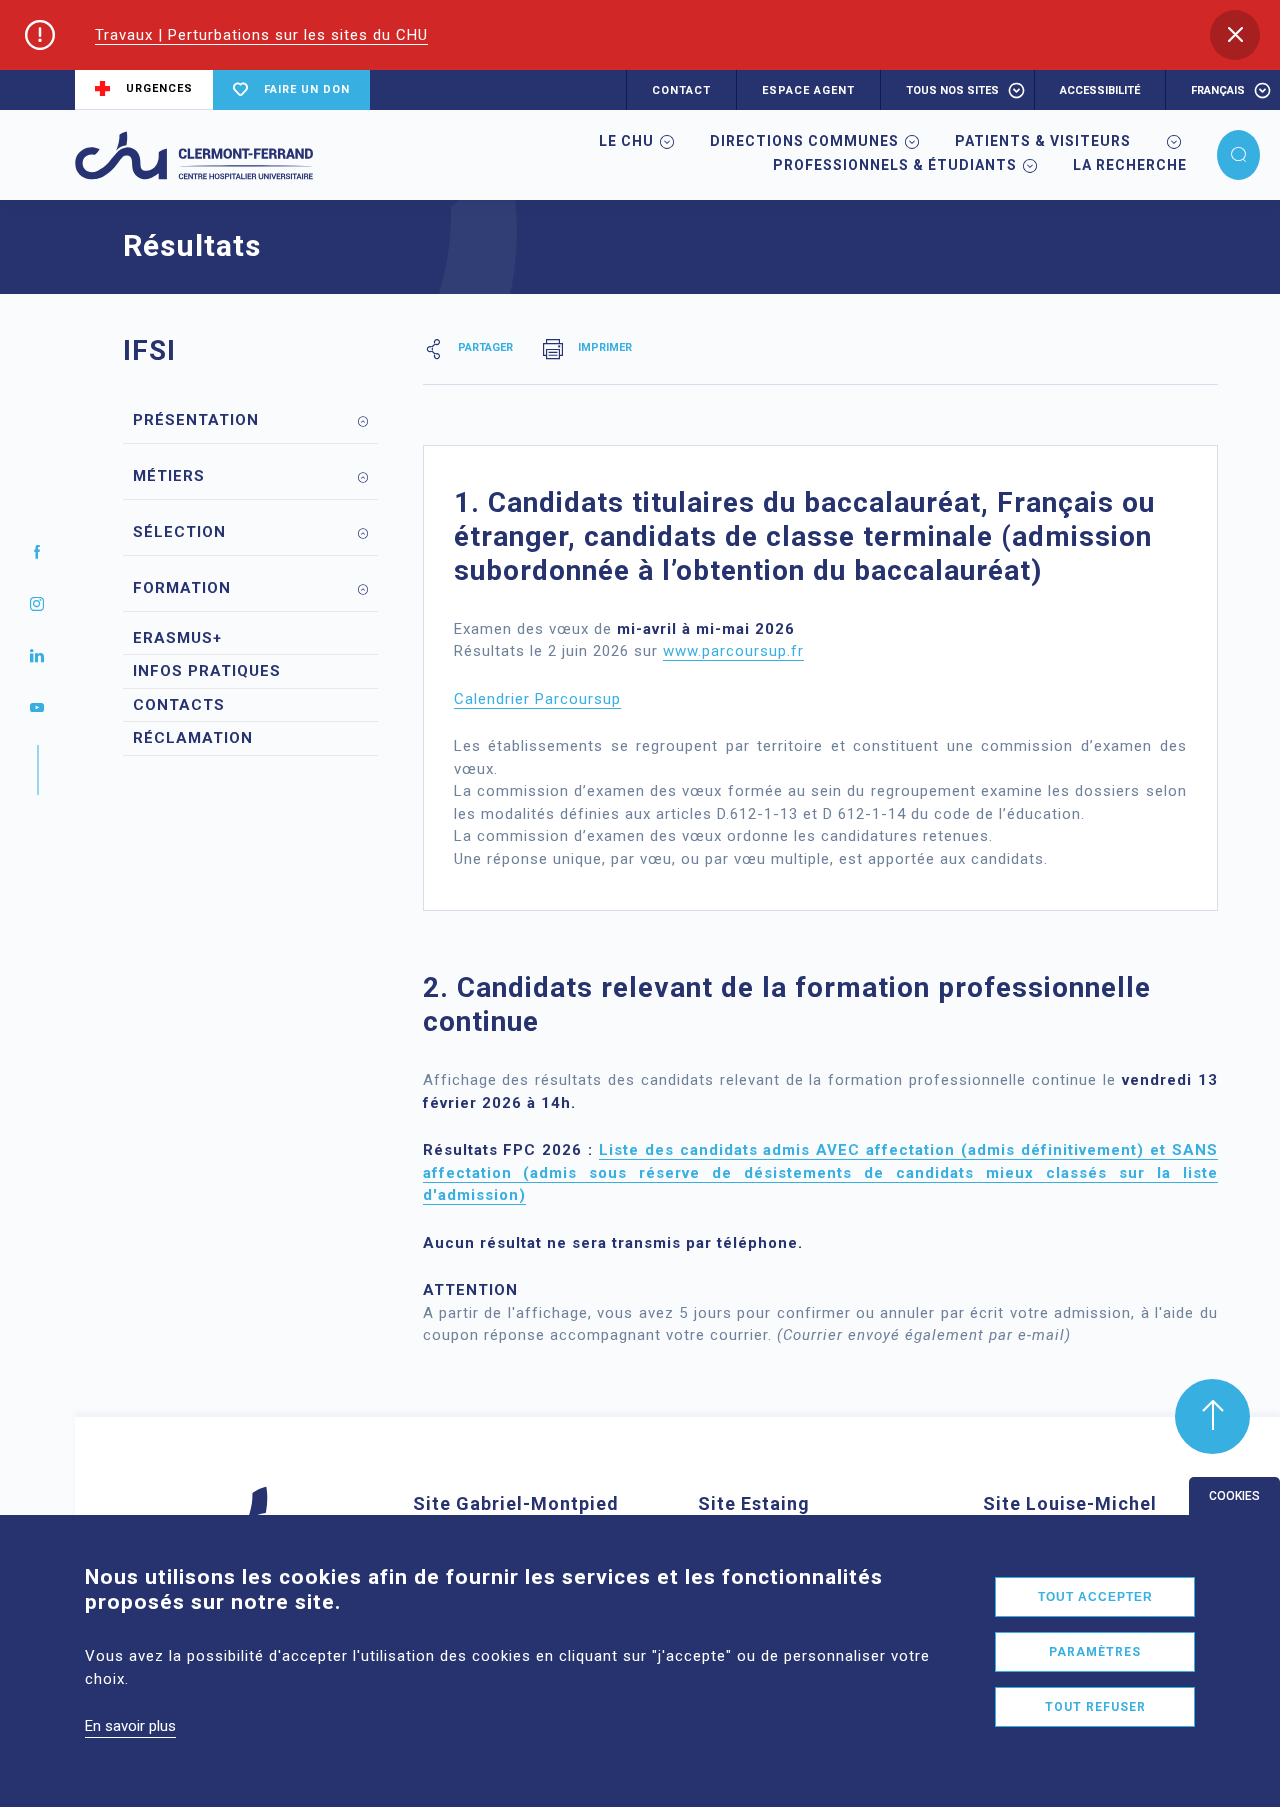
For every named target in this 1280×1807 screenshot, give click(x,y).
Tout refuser (1095, 1707)
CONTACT (681, 90)
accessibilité (1100, 90)
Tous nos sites (952, 90)
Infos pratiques (207, 671)
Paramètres (1095, 1652)
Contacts (179, 705)
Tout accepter (1095, 1597)
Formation (182, 588)
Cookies (1234, 1496)
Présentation (196, 420)
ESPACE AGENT (808, 90)
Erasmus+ (177, 638)
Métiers (169, 476)
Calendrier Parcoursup (537, 699)
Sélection (179, 532)
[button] (1235, 35)
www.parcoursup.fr (733, 651)
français (1218, 90)
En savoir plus (130, 1726)
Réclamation (193, 738)
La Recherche (1130, 165)
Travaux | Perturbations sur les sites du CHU (261, 35)
